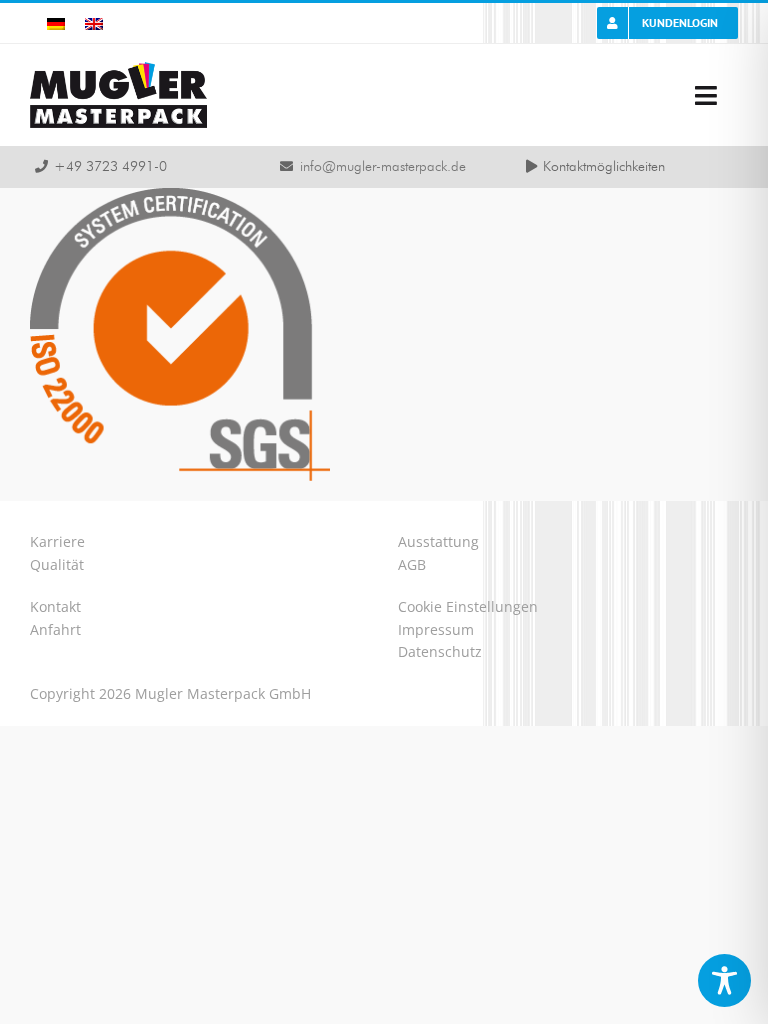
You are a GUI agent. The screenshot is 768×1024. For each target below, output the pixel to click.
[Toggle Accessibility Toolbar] (724, 980)
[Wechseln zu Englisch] (94, 23)
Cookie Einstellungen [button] (468, 606)
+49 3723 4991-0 (110, 167)
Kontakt (55, 606)
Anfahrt (55, 629)
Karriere (57, 541)
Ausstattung (438, 541)
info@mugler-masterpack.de (383, 167)
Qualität (57, 564)
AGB (412, 564)
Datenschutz (440, 651)
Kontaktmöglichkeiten (604, 167)
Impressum (436, 629)
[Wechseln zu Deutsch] (56, 23)
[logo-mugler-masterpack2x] (118, 68)
